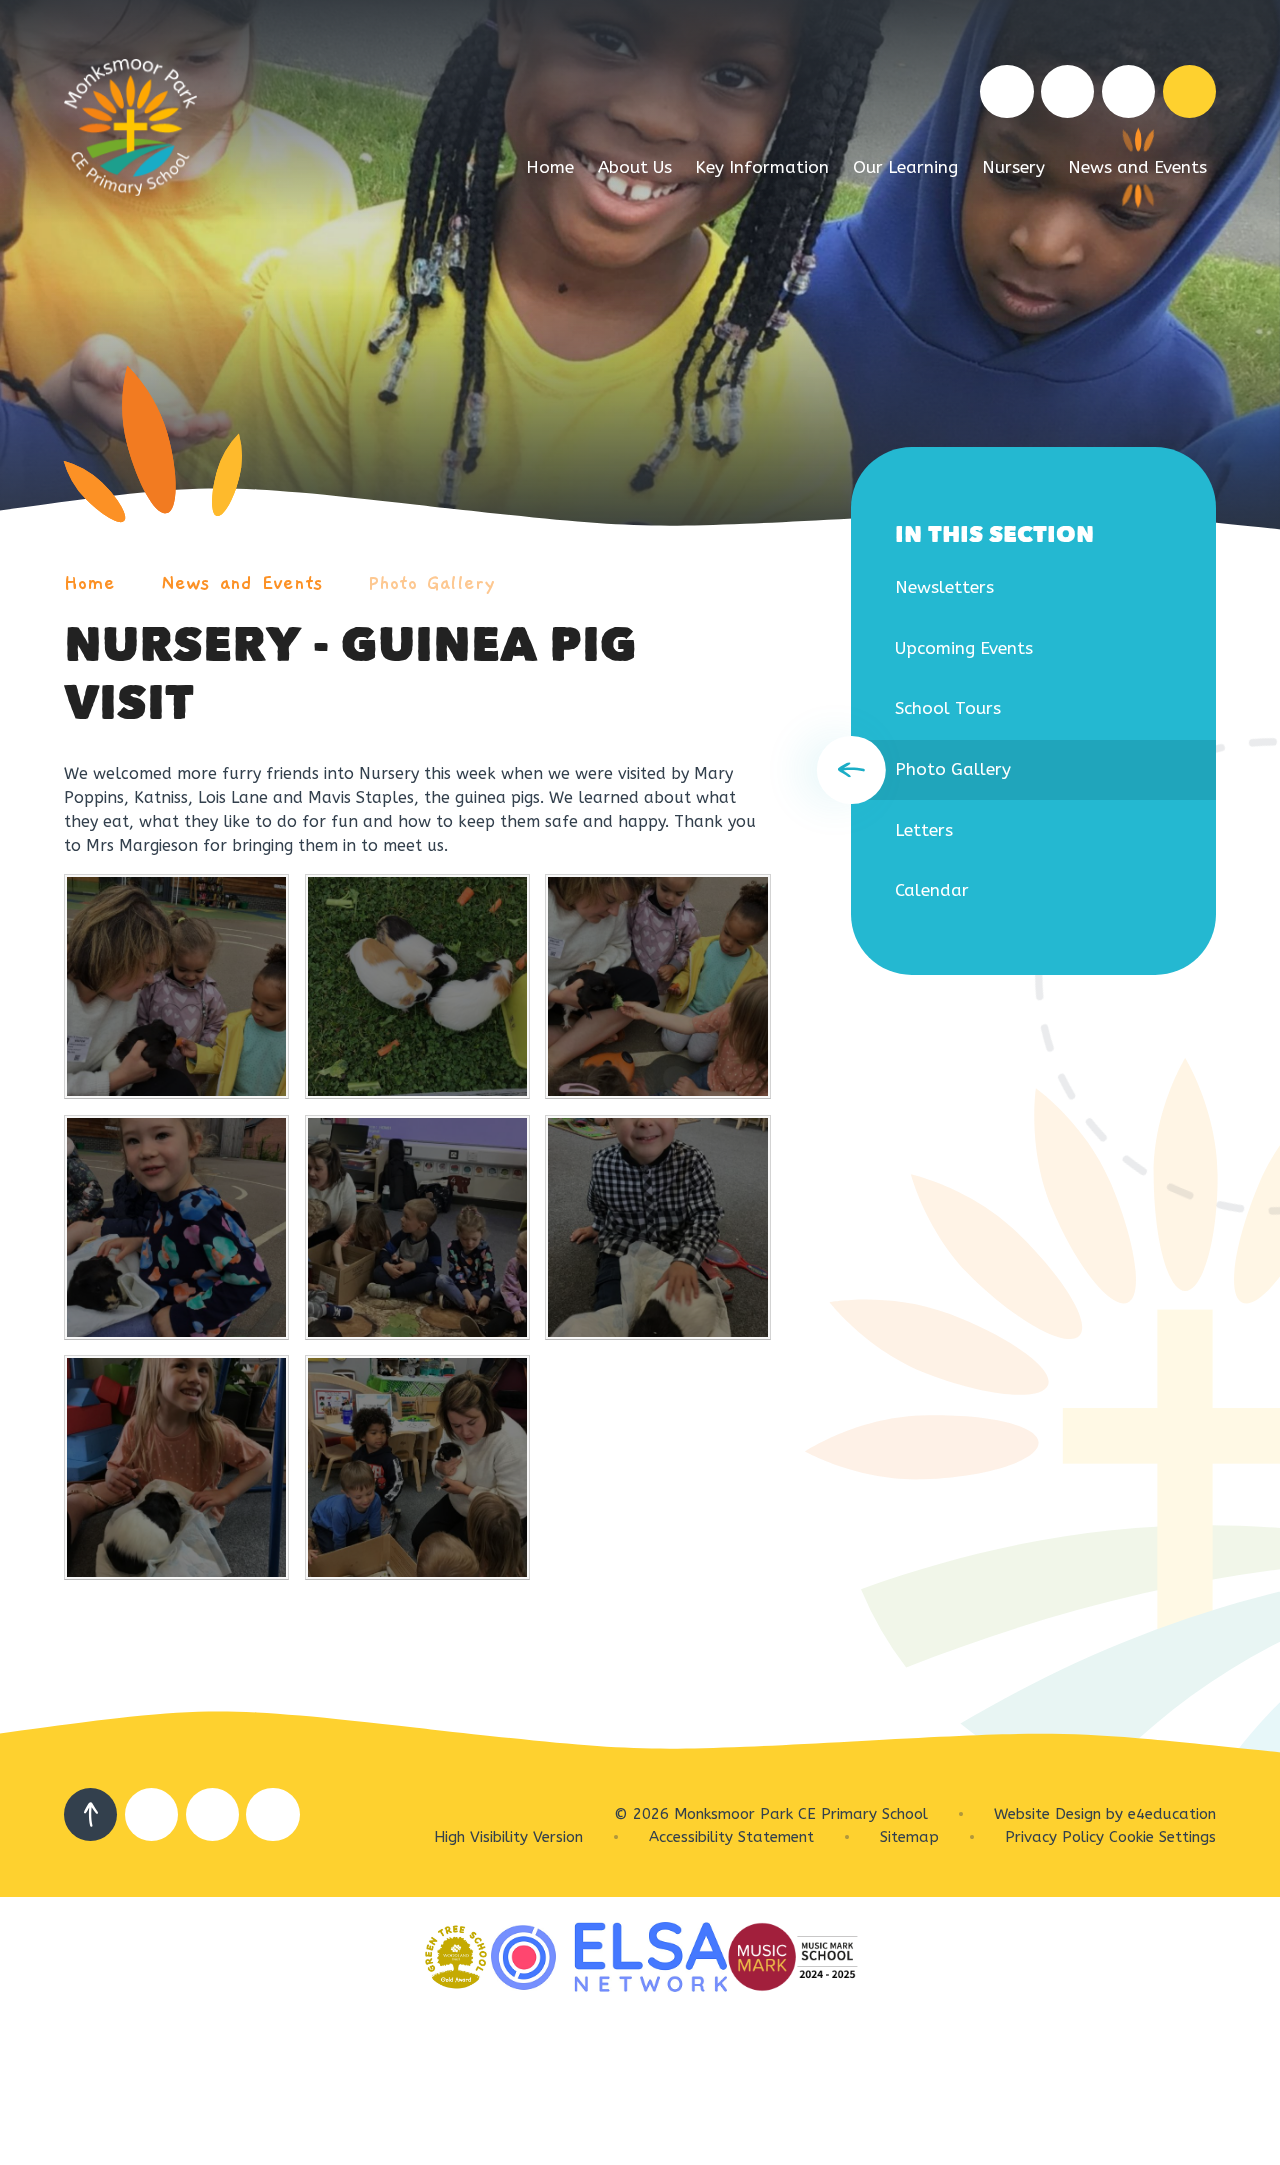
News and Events (242, 583)
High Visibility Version (508, 1837)
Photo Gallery (431, 583)
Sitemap (909, 1837)
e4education (1172, 1814)
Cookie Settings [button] (1162, 1837)
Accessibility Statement (731, 1837)
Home (89, 583)
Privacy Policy (1054, 1837)
